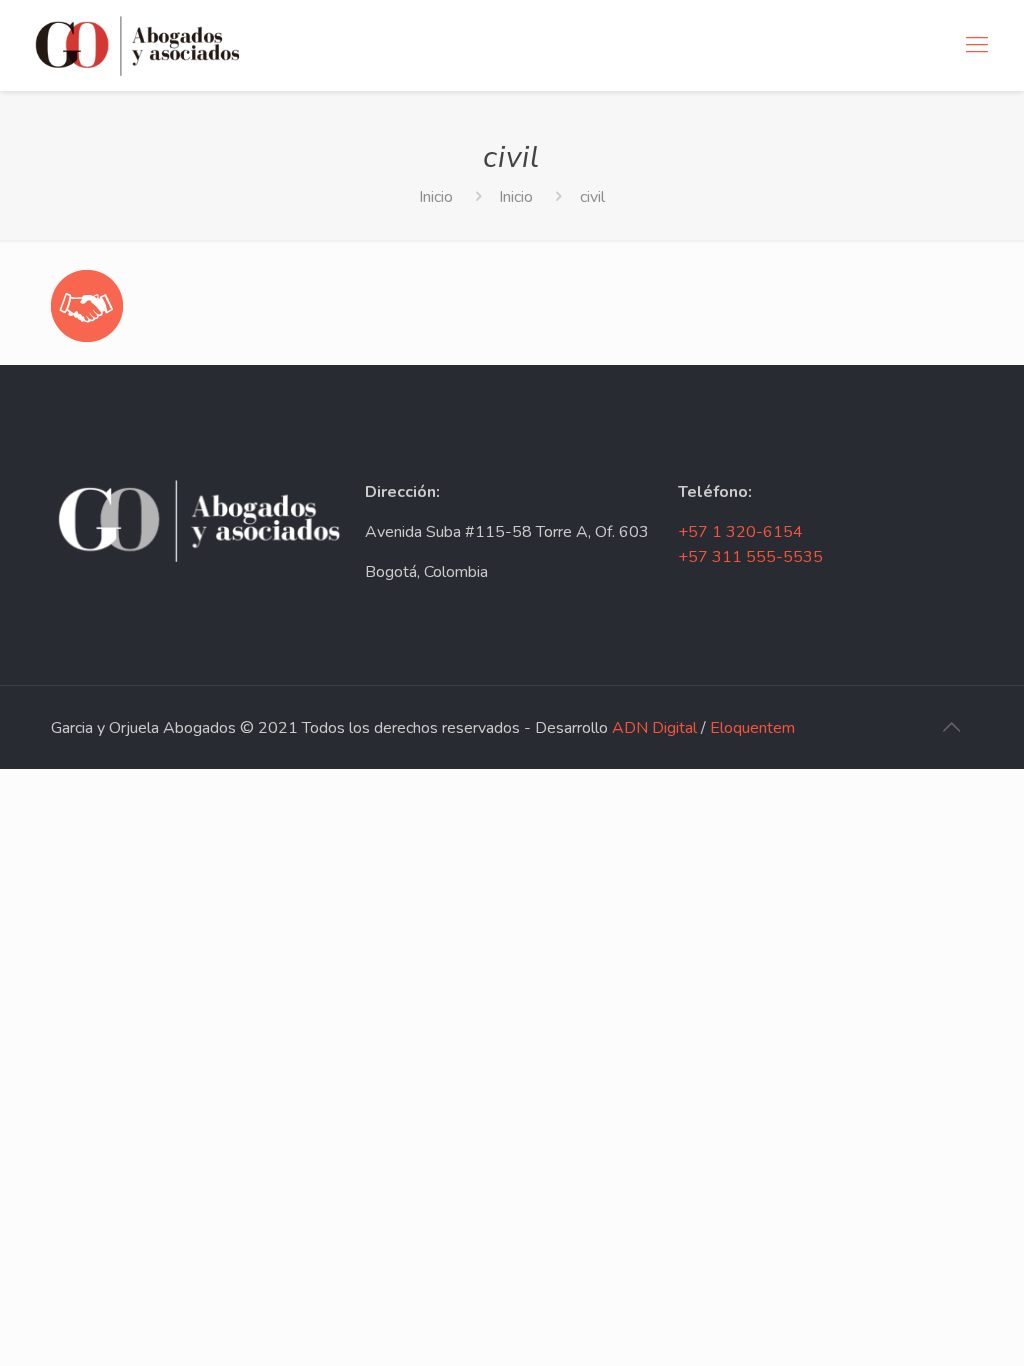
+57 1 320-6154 (740, 532)
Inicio (436, 197)
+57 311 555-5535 (750, 557)
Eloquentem (752, 728)
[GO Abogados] (137, 45)
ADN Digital (654, 728)
